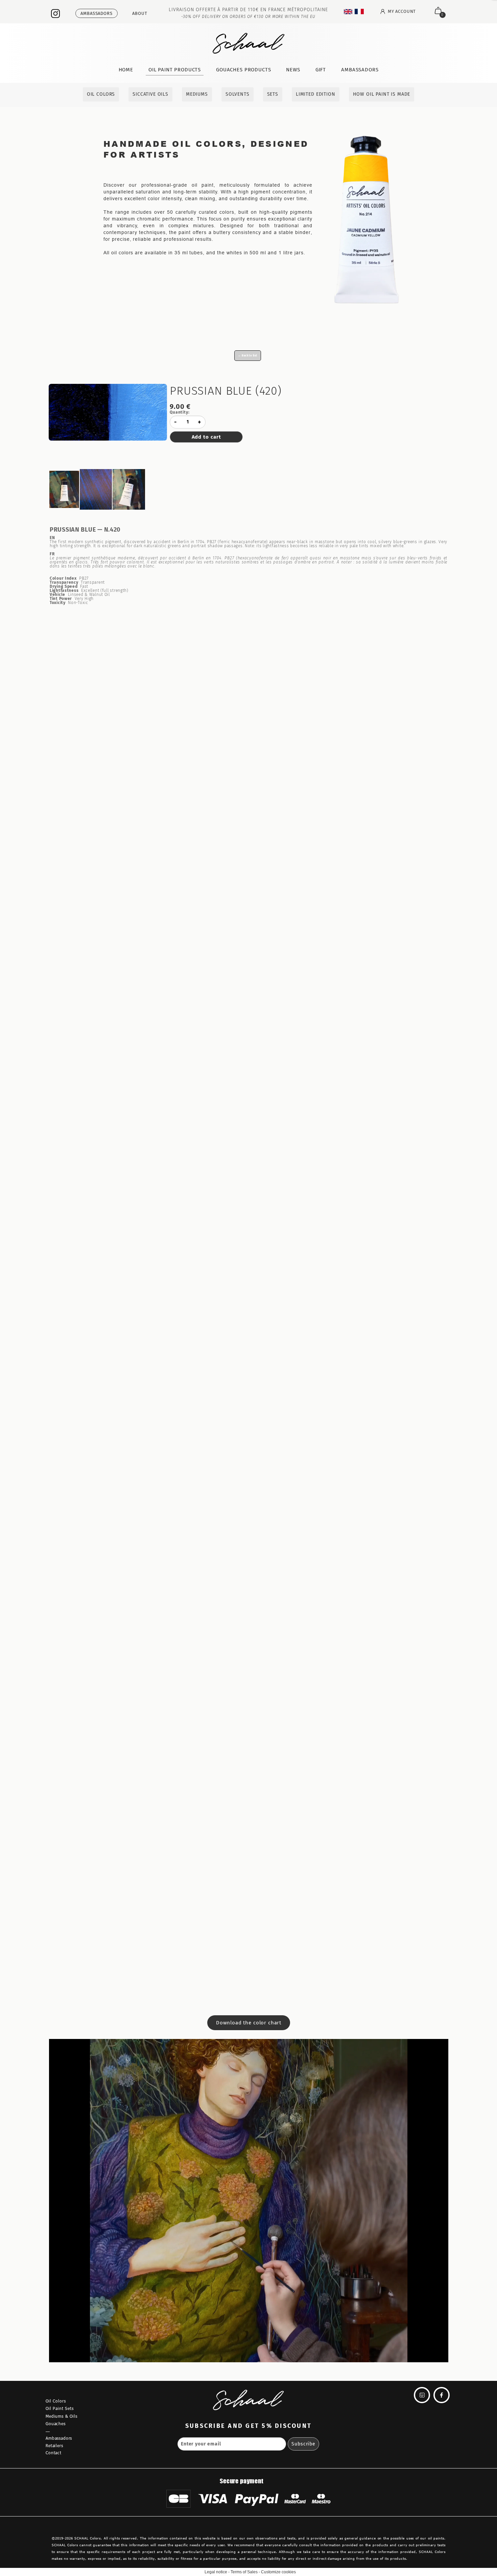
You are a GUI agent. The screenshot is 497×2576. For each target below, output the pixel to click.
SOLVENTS (238, 94)
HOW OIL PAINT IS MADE (382, 94)
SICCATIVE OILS (150, 94)
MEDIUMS (197, 94)
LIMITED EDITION (316, 94)
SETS (273, 94)
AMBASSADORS (360, 70)
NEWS (293, 70)
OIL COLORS (101, 94)
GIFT (321, 70)
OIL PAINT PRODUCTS (175, 70)
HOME (126, 70)
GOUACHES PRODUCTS (243, 70)
